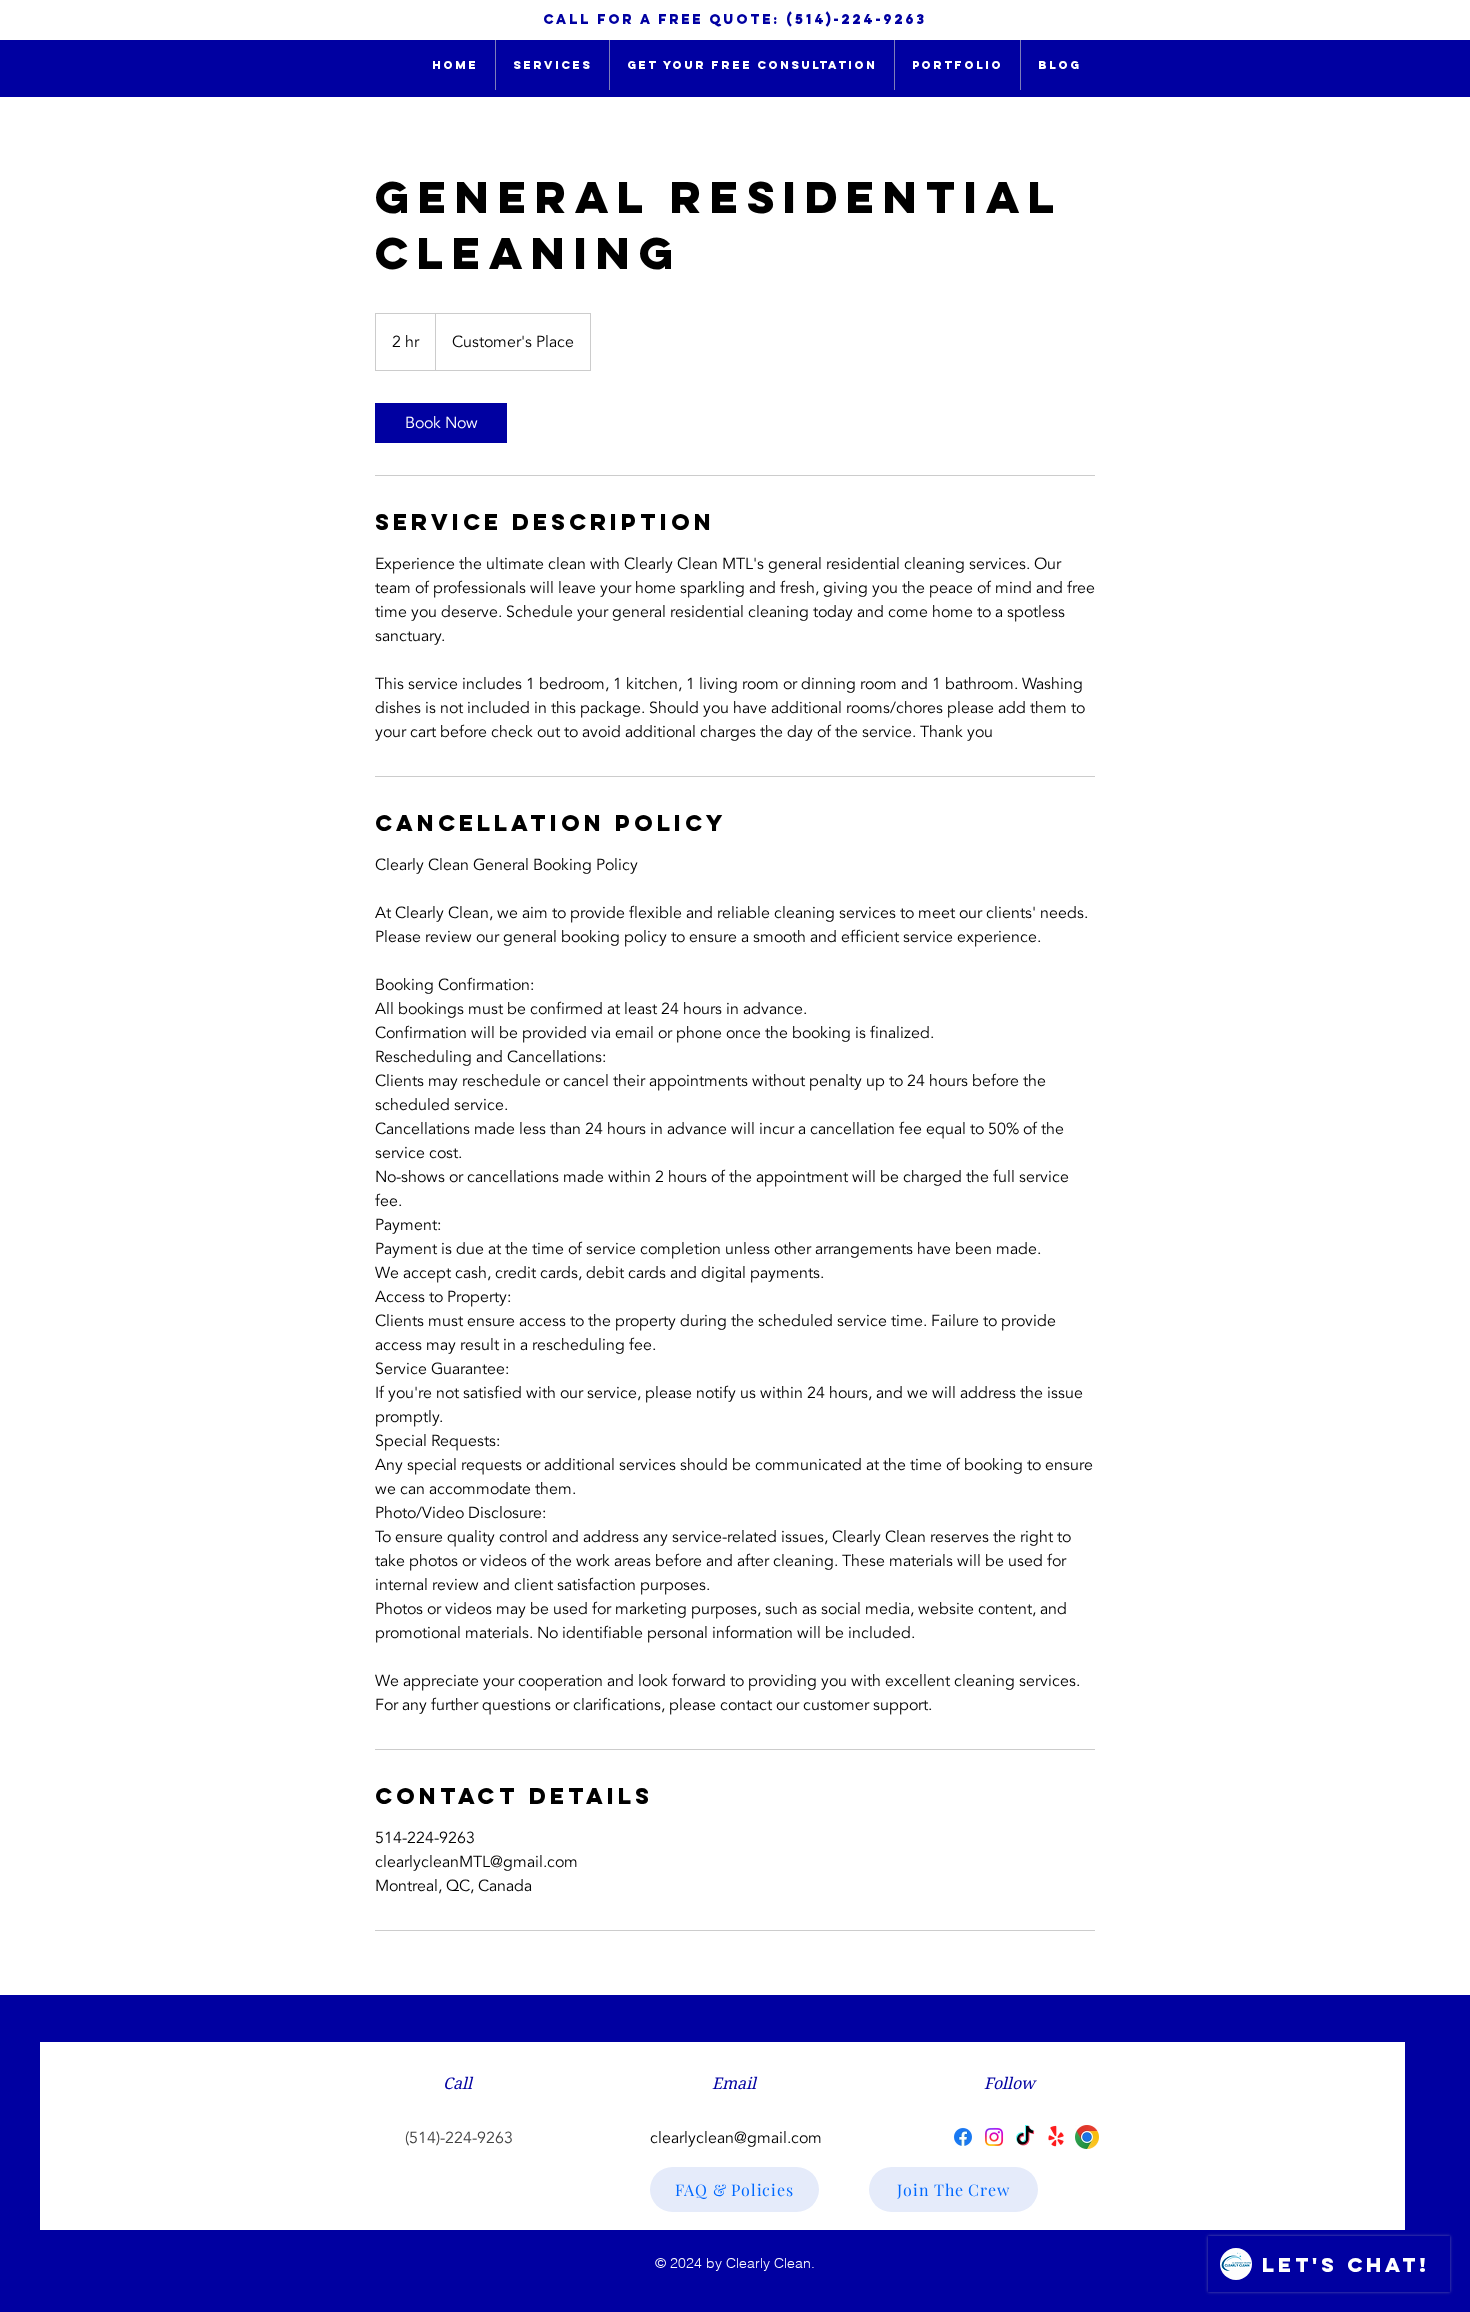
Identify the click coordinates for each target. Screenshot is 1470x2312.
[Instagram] (994, 2137)
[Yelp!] (1056, 2137)
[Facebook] (963, 2137)
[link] (441, 423)
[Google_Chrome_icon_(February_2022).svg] (1087, 2137)
